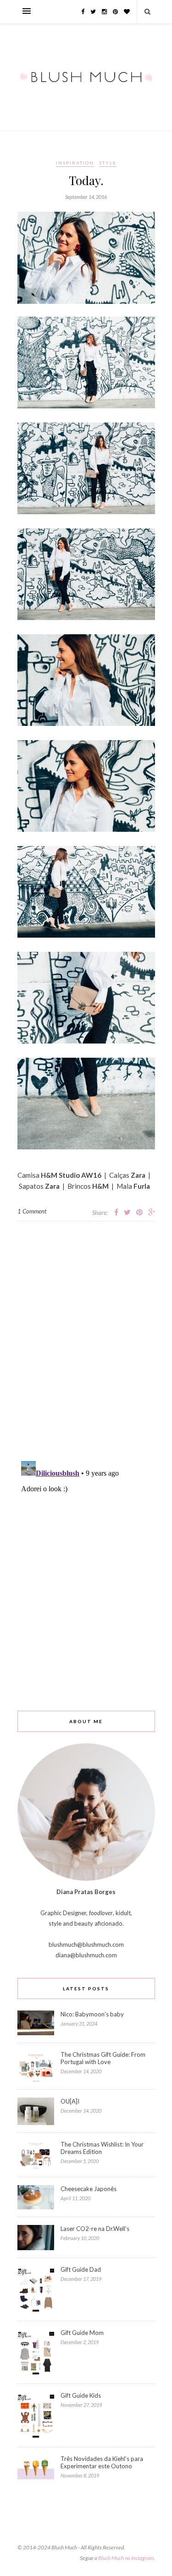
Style (108, 163)
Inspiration (75, 163)
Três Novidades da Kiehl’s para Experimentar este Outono (102, 2462)
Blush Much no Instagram (126, 2558)
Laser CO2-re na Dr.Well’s (95, 2229)
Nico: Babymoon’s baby (92, 2014)
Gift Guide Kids (81, 2395)
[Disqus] (86, 1336)
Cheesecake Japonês (89, 2189)
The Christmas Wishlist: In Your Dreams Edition (102, 2148)
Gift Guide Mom (82, 2333)
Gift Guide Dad (81, 2269)
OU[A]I (70, 2101)
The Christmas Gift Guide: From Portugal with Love (103, 2058)
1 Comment (32, 1211)
